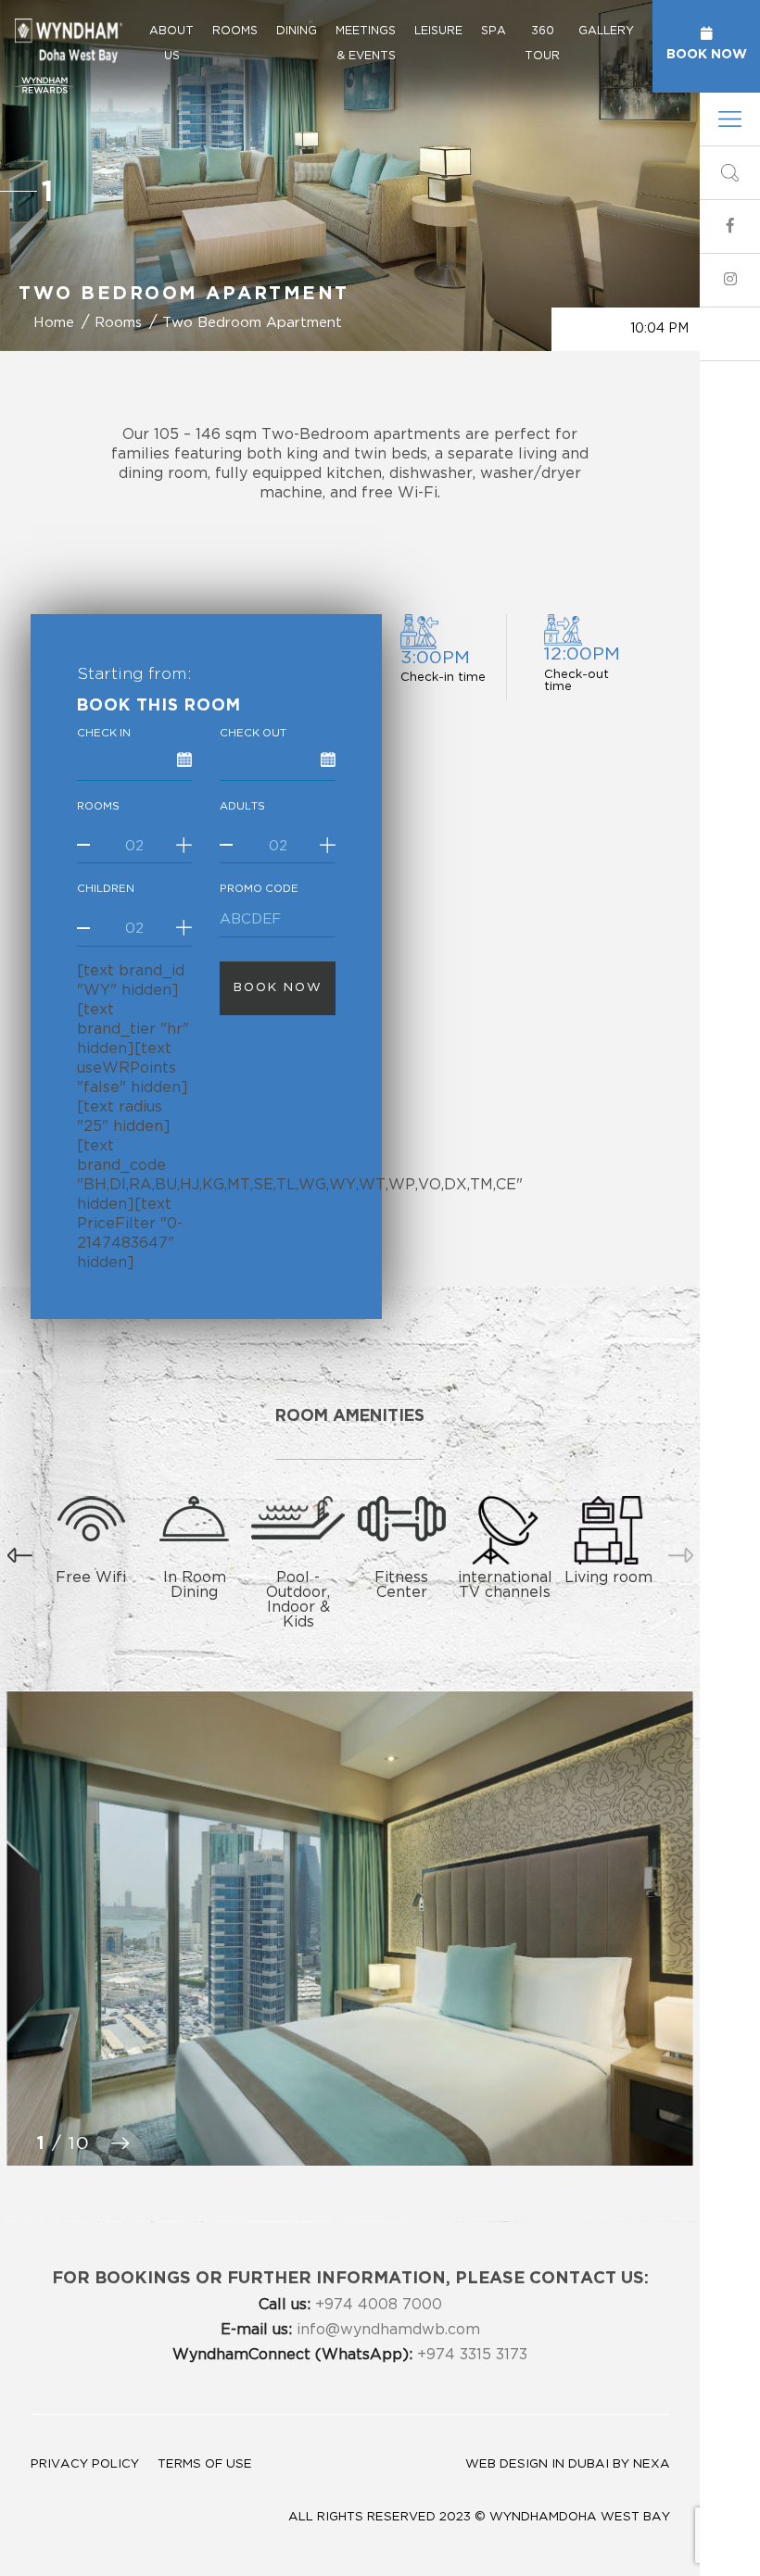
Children (106, 889)
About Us (171, 43)
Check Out (253, 733)
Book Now (707, 53)
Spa (494, 31)
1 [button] (47, 190)
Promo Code (259, 889)
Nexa (652, 2464)
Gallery (606, 31)
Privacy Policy (85, 2464)
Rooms (235, 31)
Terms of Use (205, 2464)
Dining (297, 31)
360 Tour (542, 43)
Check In (104, 733)
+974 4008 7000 (350, 2305)
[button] (20, 1550)
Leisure (438, 31)
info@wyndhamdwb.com (350, 2330)
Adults (242, 806)
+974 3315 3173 (350, 2355)
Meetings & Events (366, 43)
